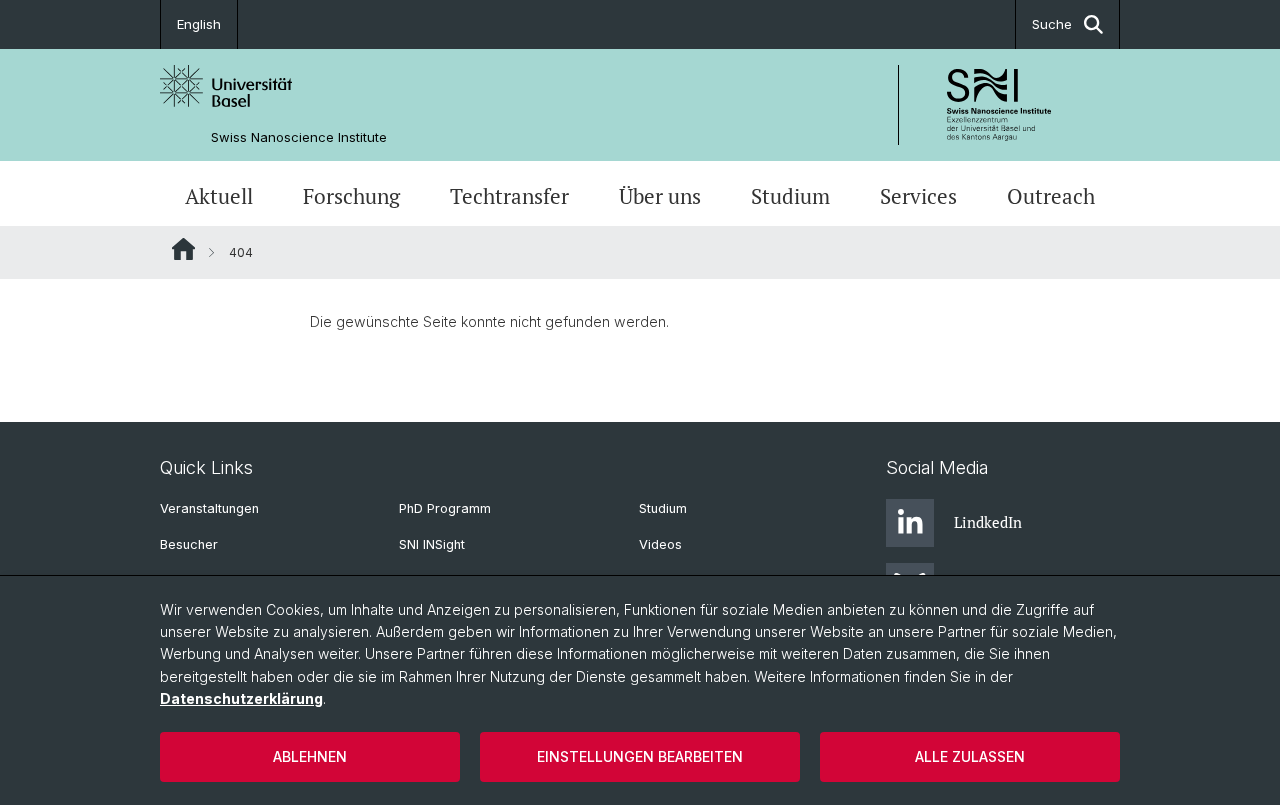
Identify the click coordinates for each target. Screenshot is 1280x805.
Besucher (189, 544)
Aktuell (219, 196)
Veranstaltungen (209, 508)
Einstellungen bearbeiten (640, 756)
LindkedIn (988, 522)
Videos (660, 544)
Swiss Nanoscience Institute (299, 137)
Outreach (1051, 196)
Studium (790, 196)
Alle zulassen (970, 756)
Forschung (351, 196)
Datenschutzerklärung (241, 698)
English (199, 24)
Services (918, 196)
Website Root (183, 249)
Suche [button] (1052, 24)
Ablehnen (310, 756)
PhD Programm (445, 508)
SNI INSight (432, 544)
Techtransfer (509, 196)
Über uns (660, 196)
